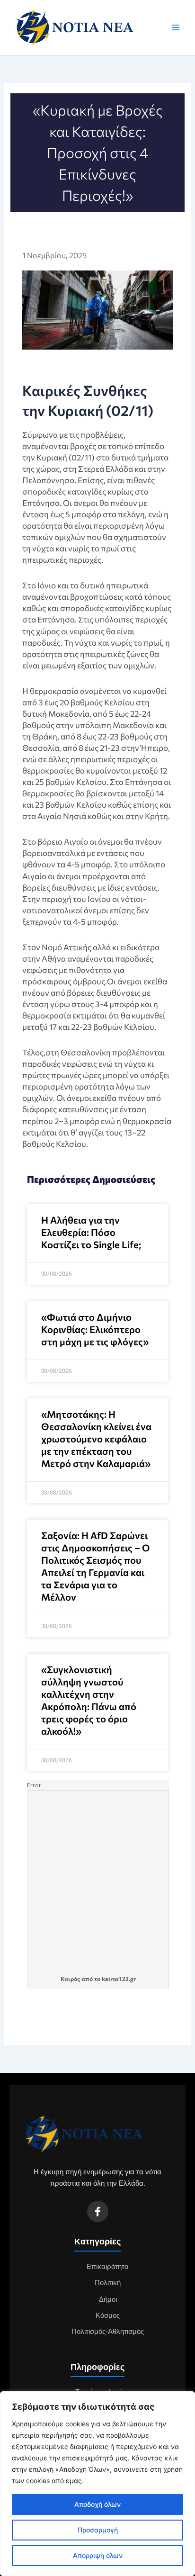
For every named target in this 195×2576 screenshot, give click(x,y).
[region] (97, 2484)
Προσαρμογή (98, 2530)
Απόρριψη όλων (98, 2555)
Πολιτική (108, 2283)
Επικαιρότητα (108, 2267)
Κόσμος (108, 2315)
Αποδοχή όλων (97, 2504)
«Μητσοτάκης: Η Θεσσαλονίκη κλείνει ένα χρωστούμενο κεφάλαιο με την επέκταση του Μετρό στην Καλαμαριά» (96, 1439)
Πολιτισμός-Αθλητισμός (108, 2332)
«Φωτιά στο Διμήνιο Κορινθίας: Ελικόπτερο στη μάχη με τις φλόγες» (95, 1329)
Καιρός (70, 1979)
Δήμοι (108, 2299)
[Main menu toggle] (176, 27)
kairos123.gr (119, 1979)
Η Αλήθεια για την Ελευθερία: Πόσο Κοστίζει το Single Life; (91, 1232)
